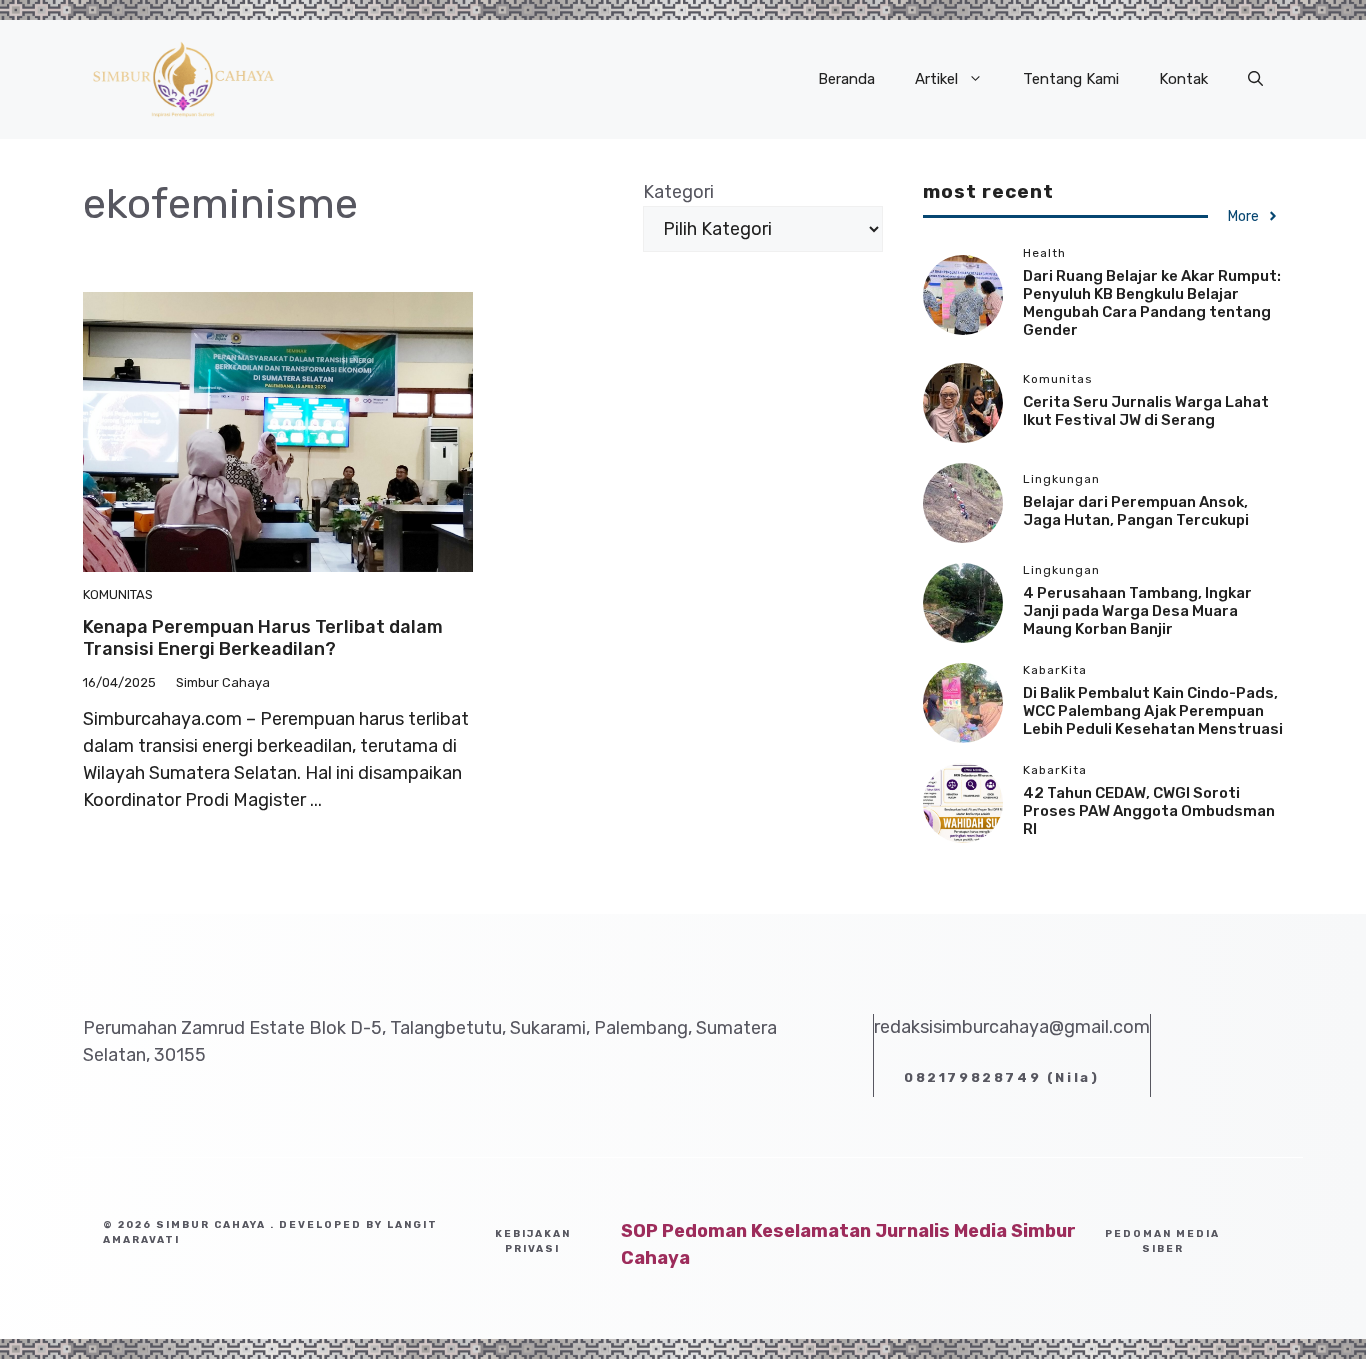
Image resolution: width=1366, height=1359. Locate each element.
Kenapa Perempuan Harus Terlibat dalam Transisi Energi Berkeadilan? (263, 638)
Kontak (1183, 79)
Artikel (936, 79)
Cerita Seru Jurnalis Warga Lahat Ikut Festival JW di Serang (1146, 411)
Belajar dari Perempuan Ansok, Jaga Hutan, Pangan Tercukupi (1136, 511)
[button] (1255, 79)
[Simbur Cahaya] (183, 78)
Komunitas (118, 594)
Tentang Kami (1071, 79)
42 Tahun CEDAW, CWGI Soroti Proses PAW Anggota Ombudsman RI (1149, 811)
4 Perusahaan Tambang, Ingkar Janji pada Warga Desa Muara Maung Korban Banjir (1137, 611)
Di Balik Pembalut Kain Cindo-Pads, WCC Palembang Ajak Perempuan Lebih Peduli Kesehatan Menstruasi (1153, 711)
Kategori (678, 192)
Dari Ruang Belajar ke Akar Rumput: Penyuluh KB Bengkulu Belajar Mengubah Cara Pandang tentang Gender (1152, 302)
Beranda (846, 79)
